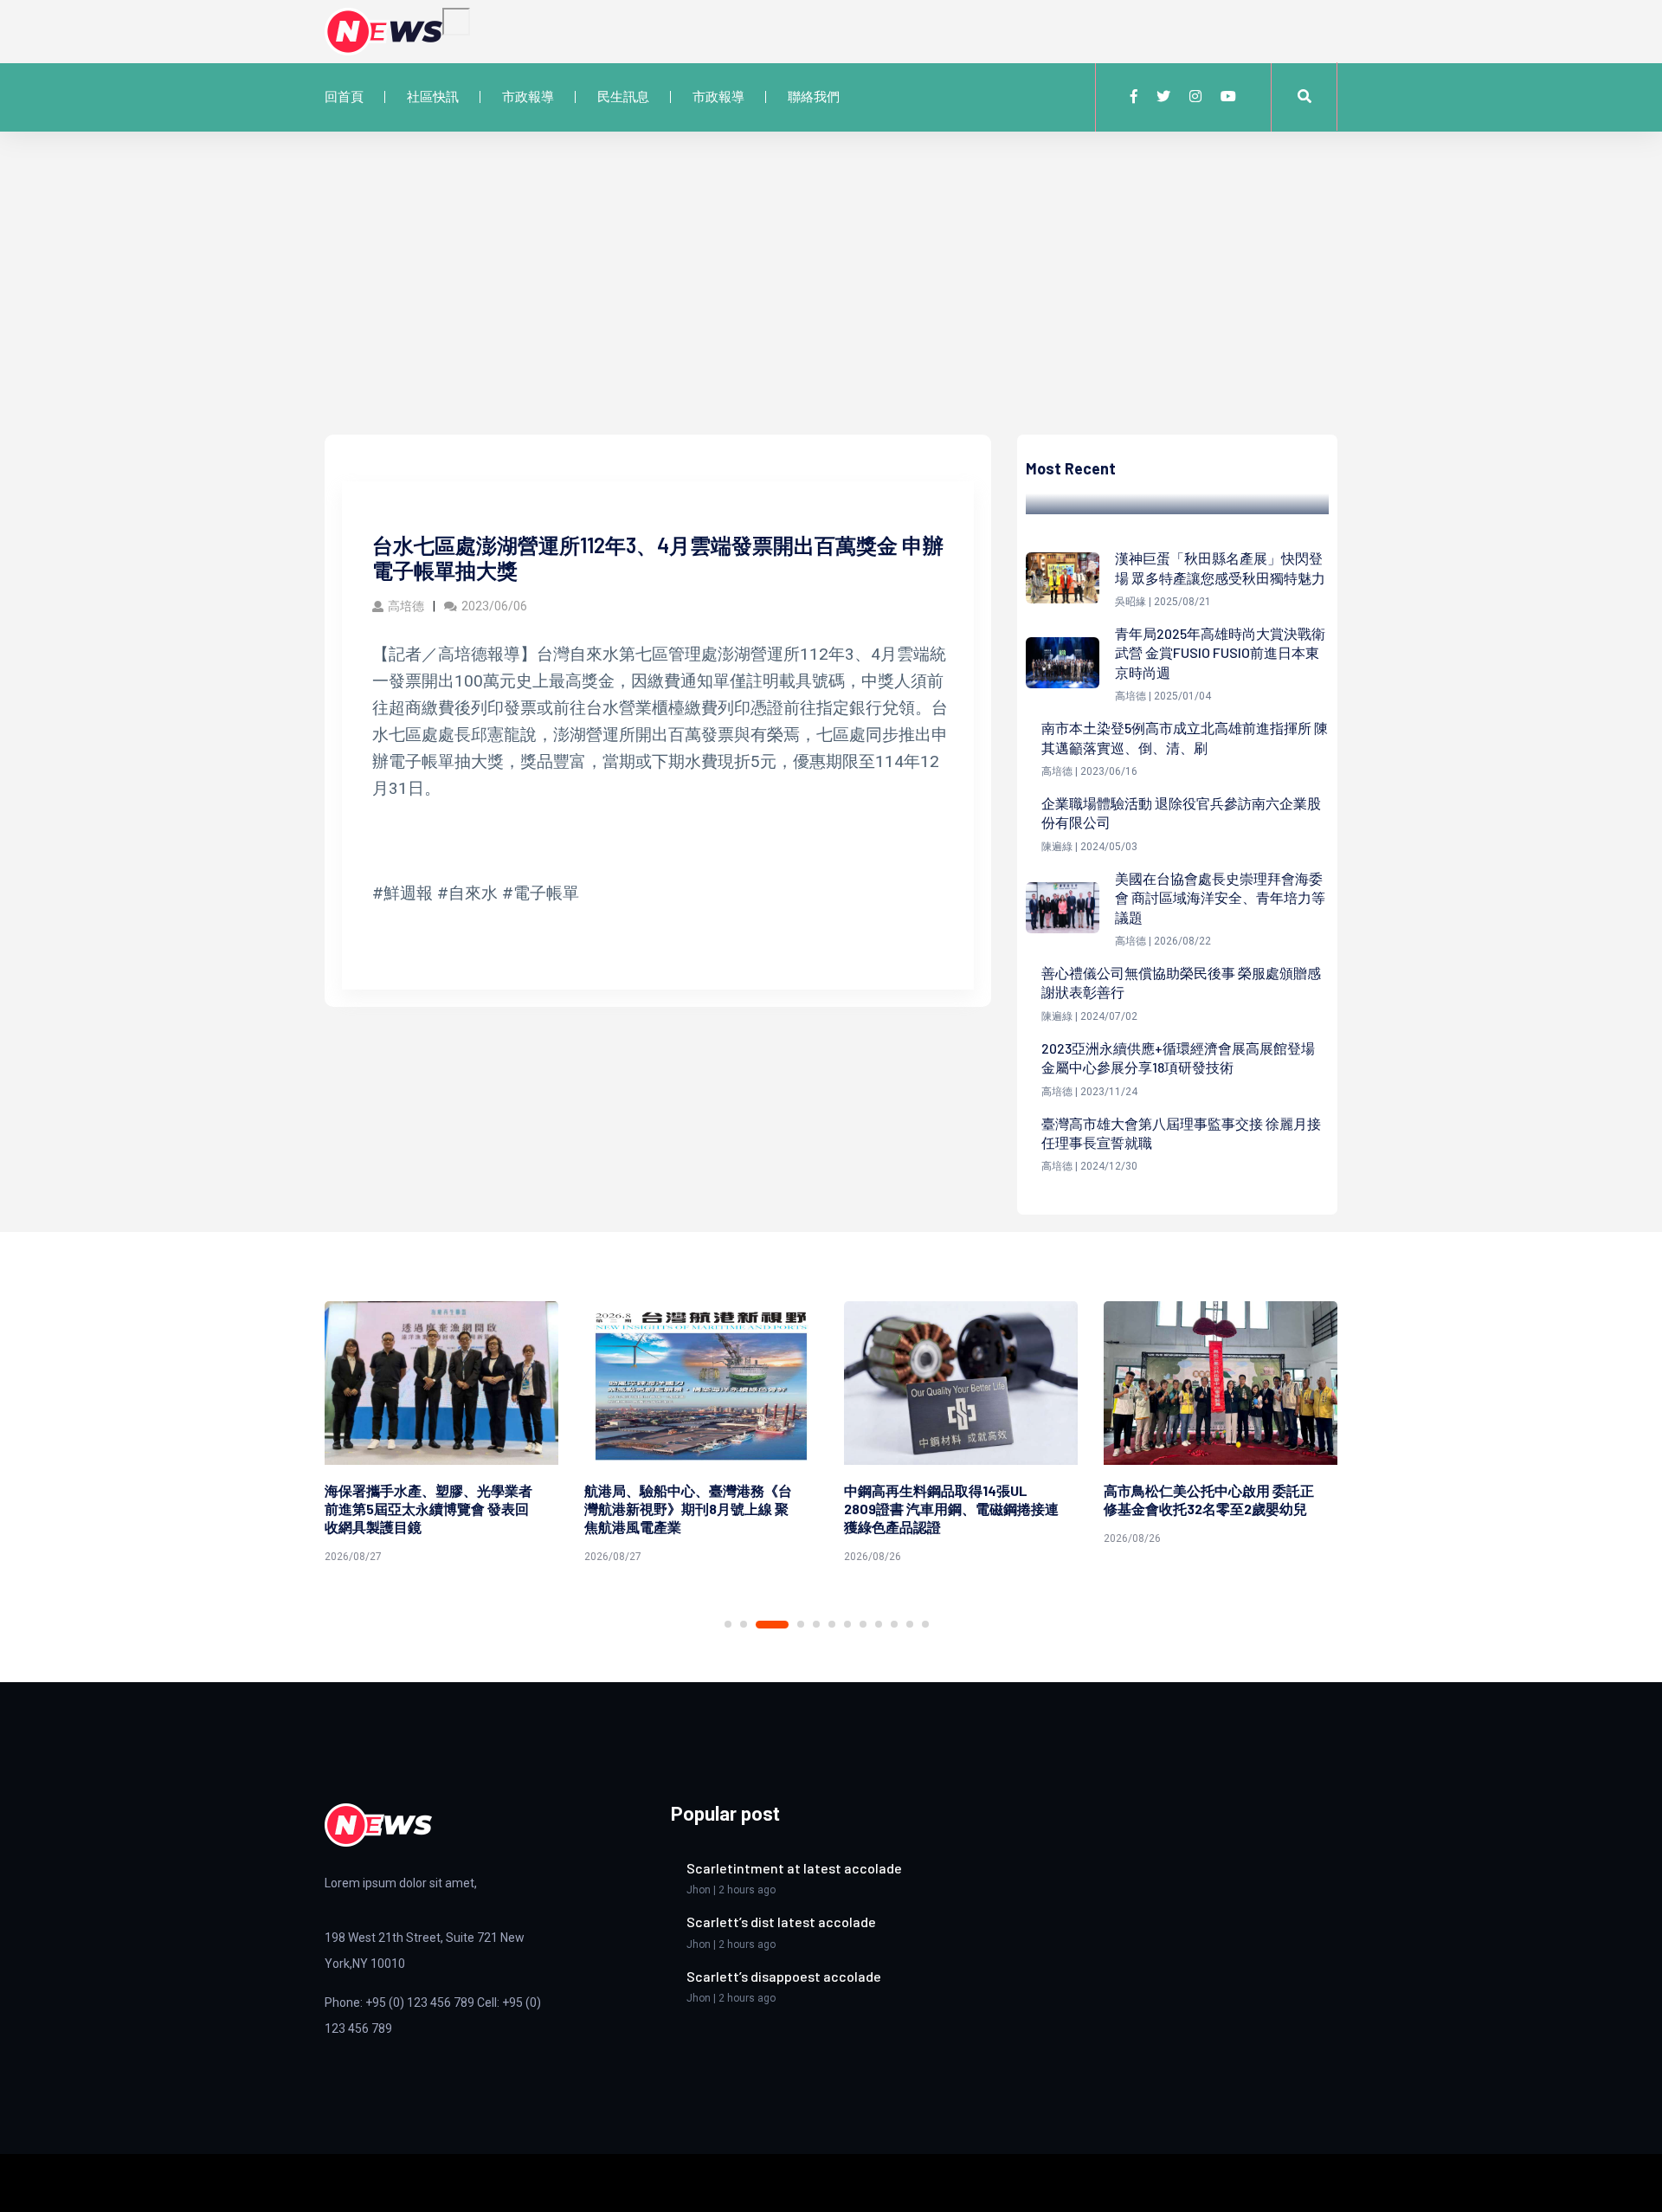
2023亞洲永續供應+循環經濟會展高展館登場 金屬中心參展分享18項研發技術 (1178, 1058)
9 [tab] (879, 1624)
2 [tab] (744, 1624)
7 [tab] (847, 1624)
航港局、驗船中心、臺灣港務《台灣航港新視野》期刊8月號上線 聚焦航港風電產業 (688, 1509)
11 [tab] (910, 1624)
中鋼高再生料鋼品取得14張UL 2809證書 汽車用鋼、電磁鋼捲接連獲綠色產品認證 (951, 1509)
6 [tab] (832, 1624)
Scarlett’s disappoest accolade (784, 1976)
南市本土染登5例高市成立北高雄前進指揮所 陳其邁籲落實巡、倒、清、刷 (1185, 737)
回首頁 (344, 97)
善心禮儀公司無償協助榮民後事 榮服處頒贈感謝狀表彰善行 (1181, 982)
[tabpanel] (441, 1435)
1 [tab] (728, 1624)
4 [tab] (801, 1624)
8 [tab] (863, 1624)
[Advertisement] (831, 305)
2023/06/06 (494, 606)
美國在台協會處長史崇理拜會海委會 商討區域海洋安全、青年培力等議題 (1220, 898)
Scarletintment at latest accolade (794, 1868)
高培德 (406, 606)
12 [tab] (925, 1624)
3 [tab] (772, 1625)
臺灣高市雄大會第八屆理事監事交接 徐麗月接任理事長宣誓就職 (1181, 1133)
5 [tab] (816, 1624)
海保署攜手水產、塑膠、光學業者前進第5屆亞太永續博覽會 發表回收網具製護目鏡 (428, 1509)
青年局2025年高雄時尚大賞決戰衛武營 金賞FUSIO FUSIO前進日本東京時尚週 (1220, 653)
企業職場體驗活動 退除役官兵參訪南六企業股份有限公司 (1181, 813)
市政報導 (528, 97)
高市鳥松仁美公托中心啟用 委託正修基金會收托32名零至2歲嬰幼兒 (1209, 1499)
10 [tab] (894, 1624)
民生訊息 (623, 97)
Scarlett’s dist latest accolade (781, 1922)
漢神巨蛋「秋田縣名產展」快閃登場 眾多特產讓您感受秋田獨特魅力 (1220, 568)
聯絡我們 (814, 97)
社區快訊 (433, 97)
